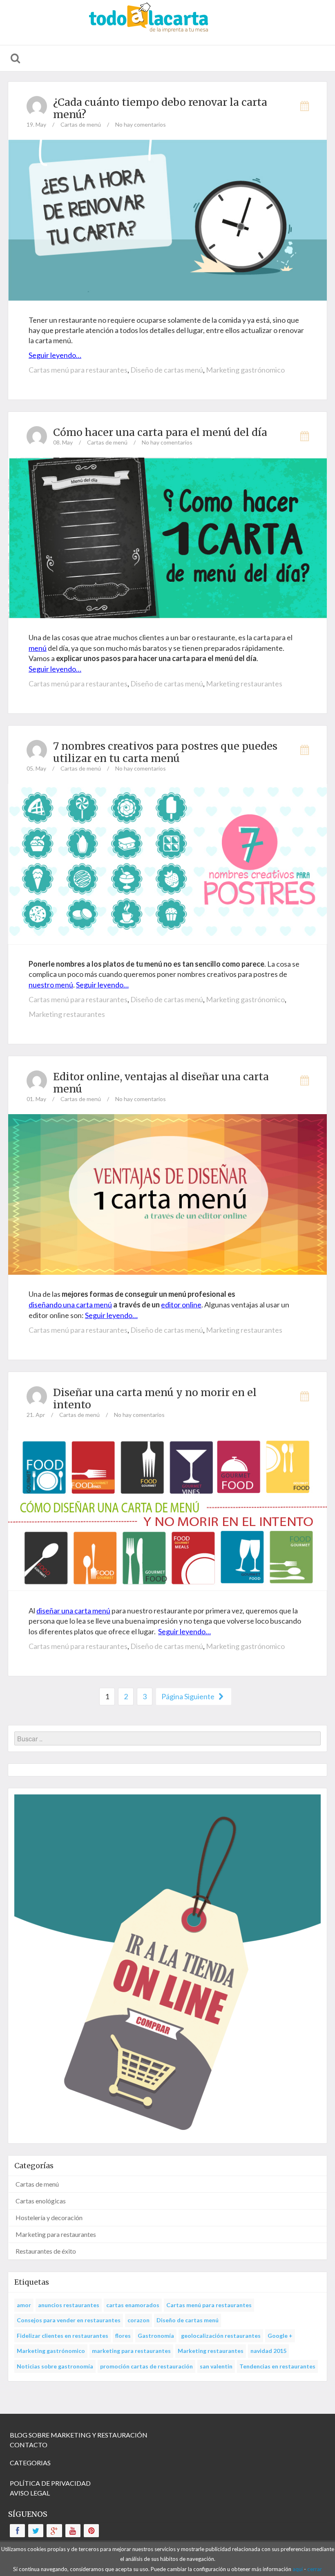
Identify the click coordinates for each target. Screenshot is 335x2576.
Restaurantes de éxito (46, 2251)
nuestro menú (51, 985)
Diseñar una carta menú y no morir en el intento (155, 1399)
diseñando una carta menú (70, 1305)
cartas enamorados (133, 2305)
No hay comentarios (141, 124)
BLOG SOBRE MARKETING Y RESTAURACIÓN (79, 2435)
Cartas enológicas (41, 2201)
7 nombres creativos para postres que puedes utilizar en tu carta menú (165, 752)
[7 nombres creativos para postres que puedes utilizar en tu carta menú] (167, 863)
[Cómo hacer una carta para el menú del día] (167, 537)
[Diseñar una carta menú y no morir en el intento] (167, 1509)
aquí (298, 2569)
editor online (181, 1305)
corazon (138, 2320)
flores (123, 2336)
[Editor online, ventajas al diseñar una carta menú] (167, 1194)
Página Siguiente (189, 1696)
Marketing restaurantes (244, 684)
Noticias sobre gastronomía (55, 2366)
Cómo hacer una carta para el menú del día (160, 432)
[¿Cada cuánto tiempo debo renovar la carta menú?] (167, 219)
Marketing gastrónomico (245, 370)
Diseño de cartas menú (167, 370)
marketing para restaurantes (131, 2351)
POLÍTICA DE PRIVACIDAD (50, 2483)
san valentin (216, 2366)
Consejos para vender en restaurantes (69, 2320)
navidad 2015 (268, 2351)
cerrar (315, 2569)
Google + (280, 2336)
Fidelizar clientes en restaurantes (63, 2336)
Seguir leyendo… (55, 355)
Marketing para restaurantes (56, 2234)
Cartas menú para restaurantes (78, 370)
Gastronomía (156, 2336)
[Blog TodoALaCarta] (167, 22)
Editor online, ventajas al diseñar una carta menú (161, 1083)
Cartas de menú (81, 124)
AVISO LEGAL (30, 2493)
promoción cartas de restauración (146, 2366)
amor (24, 2305)
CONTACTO (29, 2445)
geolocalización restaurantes (221, 2336)
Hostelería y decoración (49, 2217)
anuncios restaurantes (69, 2305)
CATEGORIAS (30, 2463)
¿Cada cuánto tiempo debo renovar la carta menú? (160, 108)
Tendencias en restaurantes (277, 2366)
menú (38, 648)
